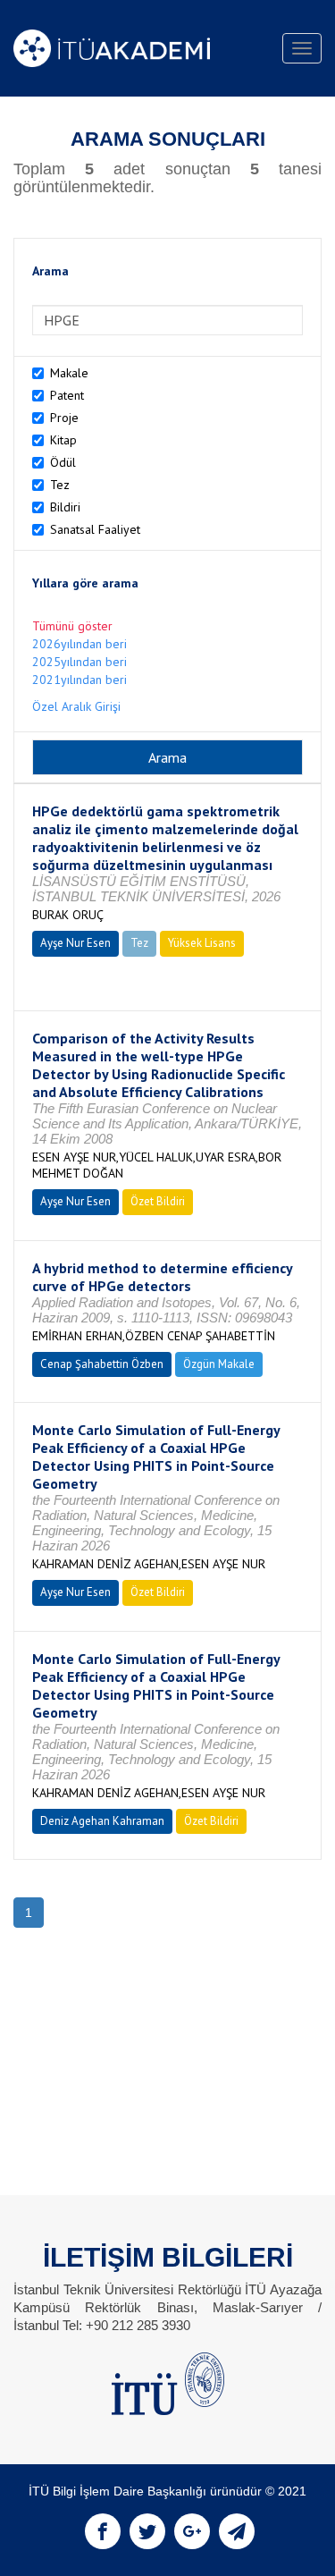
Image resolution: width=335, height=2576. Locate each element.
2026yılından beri (80, 644)
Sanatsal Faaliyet (95, 529)
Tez (60, 485)
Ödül (63, 462)
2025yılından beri (80, 662)
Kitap (63, 440)
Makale (69, 373)
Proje (64, 418)
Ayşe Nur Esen (75, 943)
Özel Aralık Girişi (76, 706)
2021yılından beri (80, 680)
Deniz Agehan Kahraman (102, 1821)
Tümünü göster (72, 626)
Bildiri (65, 507)
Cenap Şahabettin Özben (102, 1364)
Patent (67, 395)
